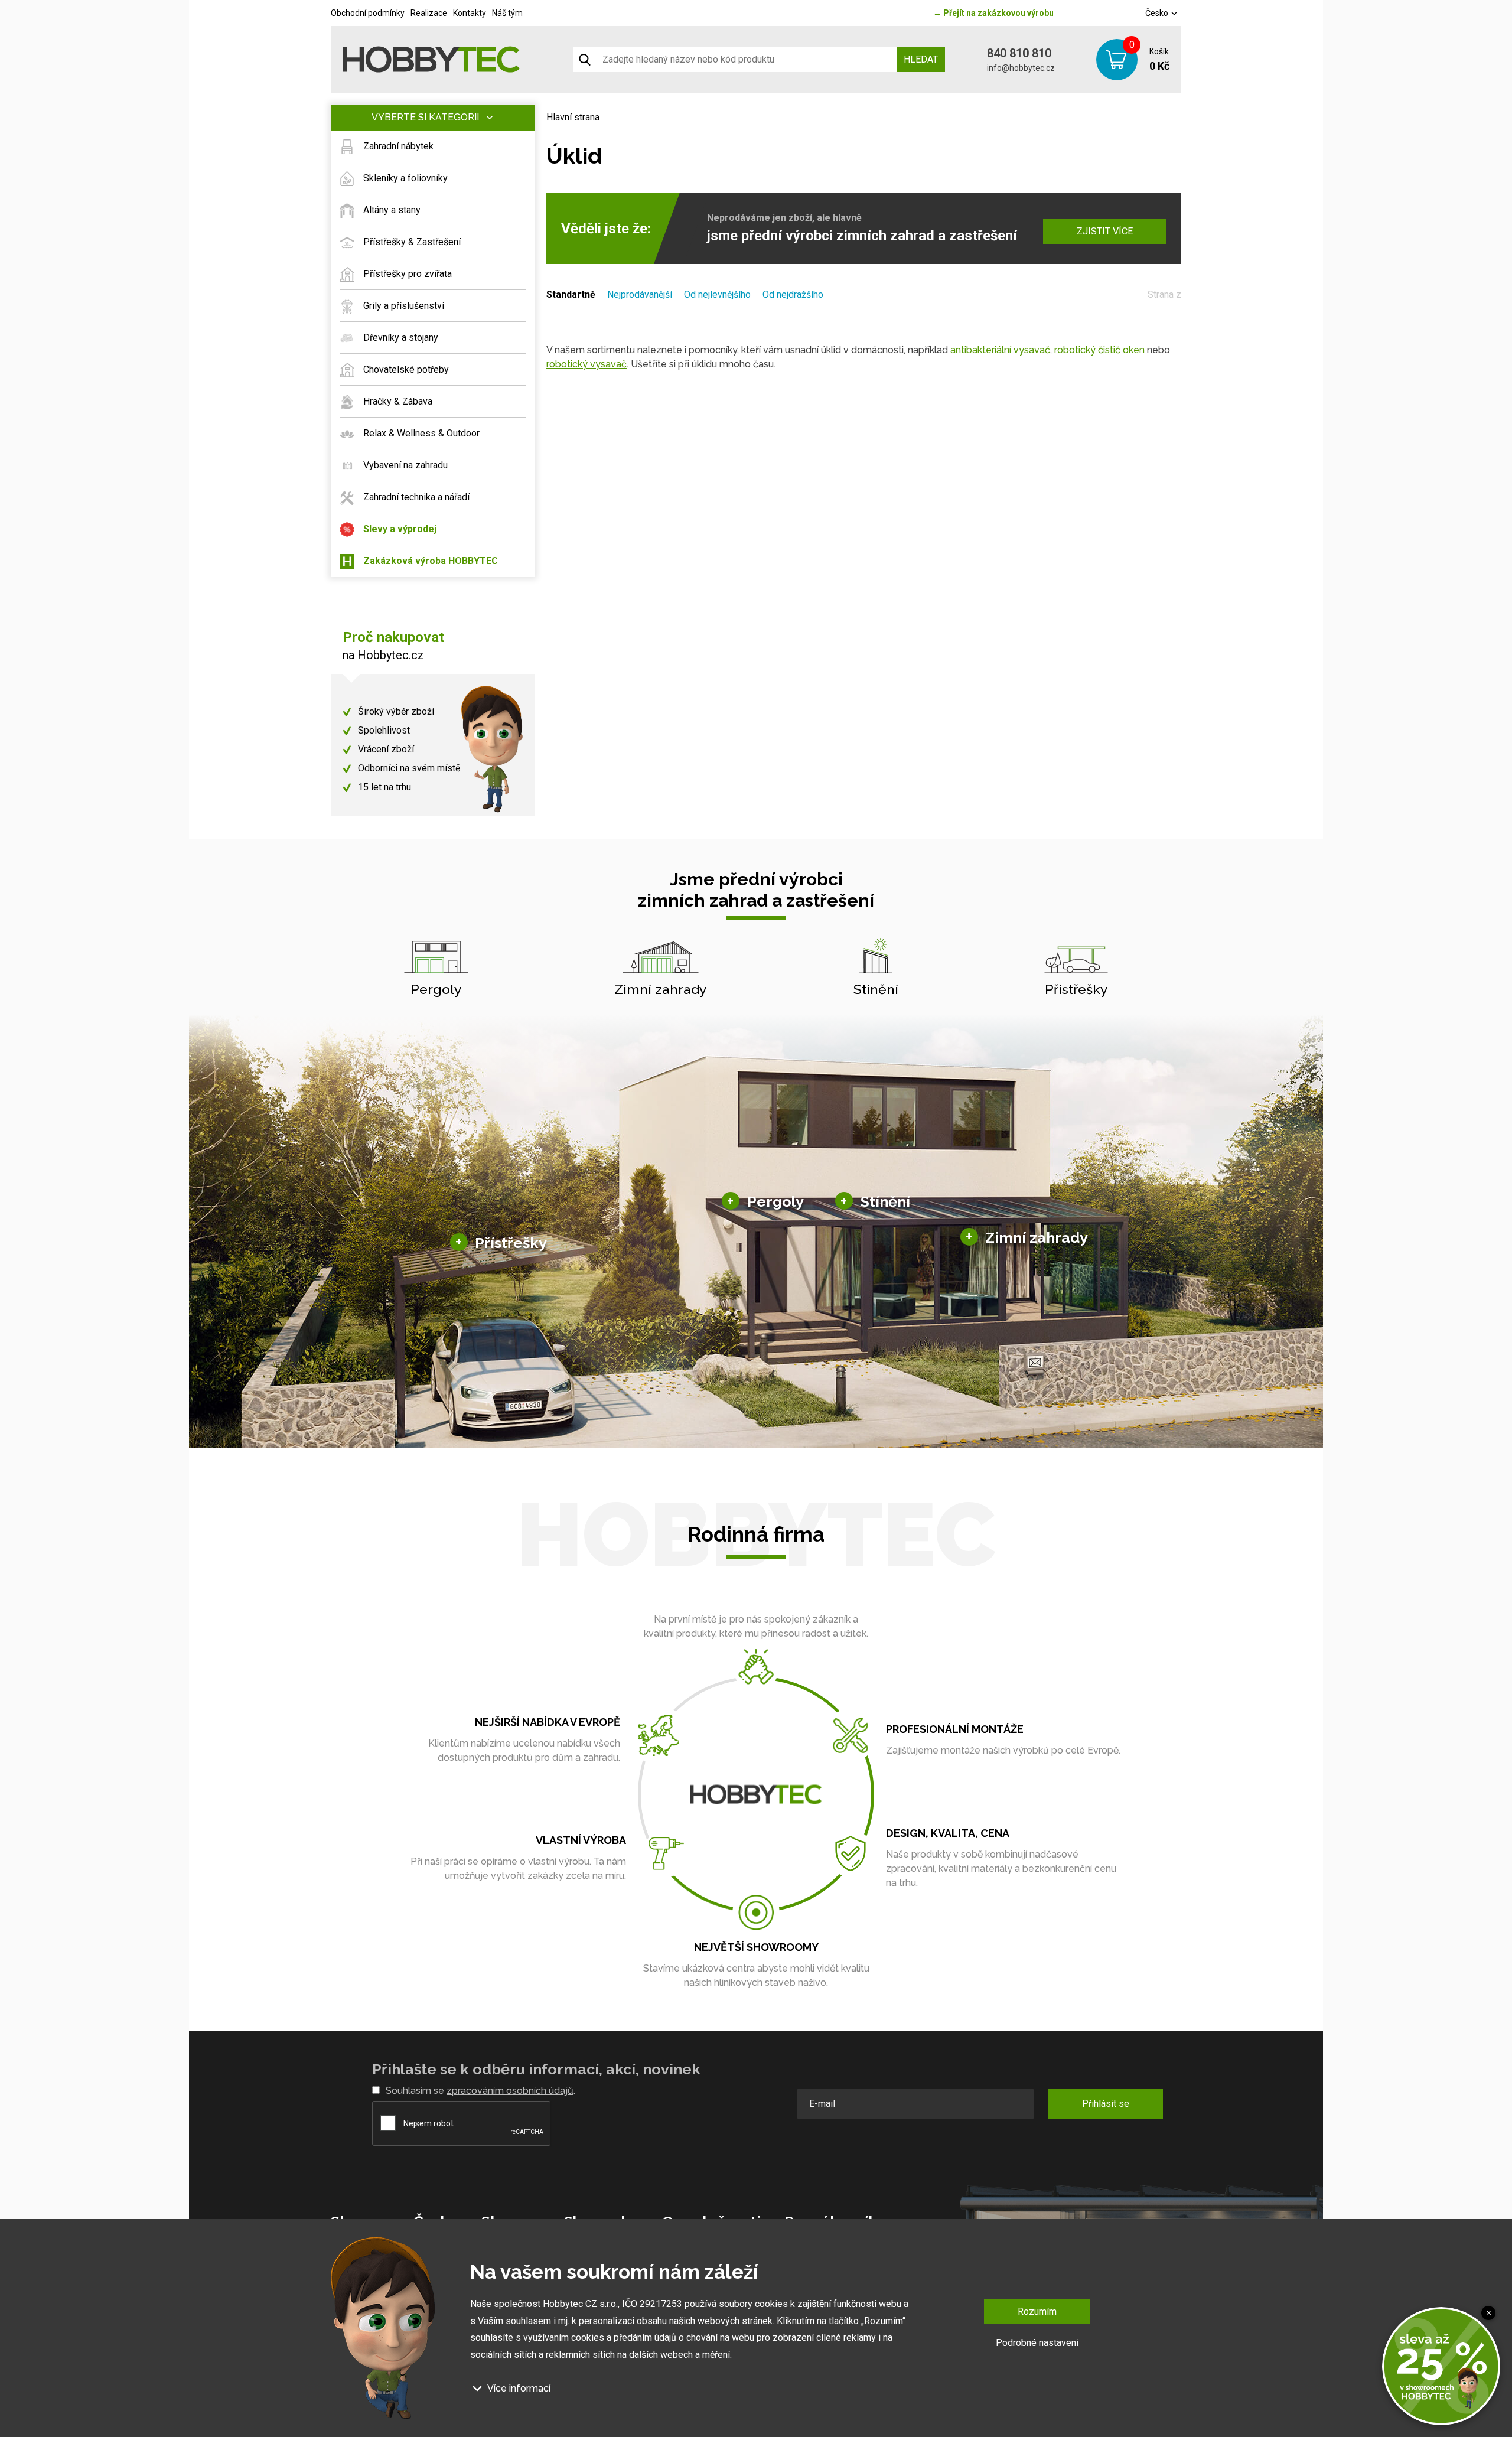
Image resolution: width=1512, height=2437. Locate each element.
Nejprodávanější (640, 294)
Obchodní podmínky (368, 13)
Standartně (571, 294)
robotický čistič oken (1099, 350)
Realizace (429, 13)
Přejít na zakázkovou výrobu (993, 13)
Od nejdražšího (793, 294)
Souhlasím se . (480, 2091)
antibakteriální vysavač (1000, 350)
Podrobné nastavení (1037, 2343)
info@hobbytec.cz (1021, 68)
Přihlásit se (1106, 2104)
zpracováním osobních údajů (510, 2091)
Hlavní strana (573, 117)
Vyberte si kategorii (425, 117)
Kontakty (470, 13)
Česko (1158, 13)
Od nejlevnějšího (717, 294)
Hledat (921, 59)
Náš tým (507, 13)
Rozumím (1037, 2311)
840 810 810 (1019, 53)
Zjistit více (1105, 231)
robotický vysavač (586, 364)
